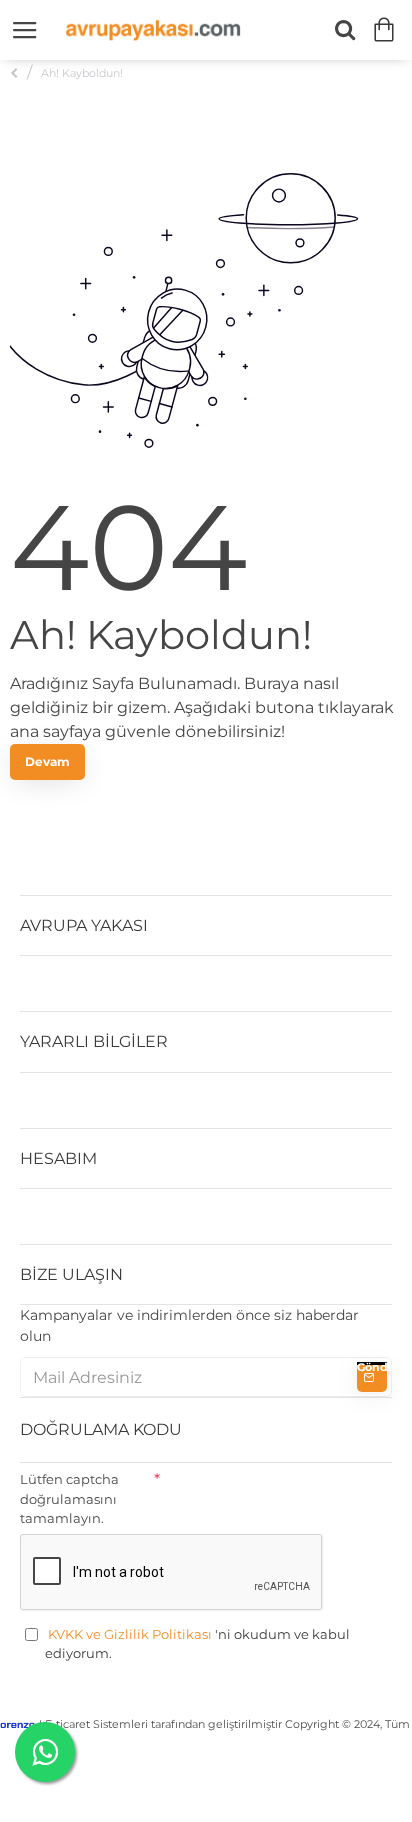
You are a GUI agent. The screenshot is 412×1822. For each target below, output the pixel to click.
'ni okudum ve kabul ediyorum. (197, 1644)
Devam (47, 761)
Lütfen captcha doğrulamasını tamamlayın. (69, 1498)
